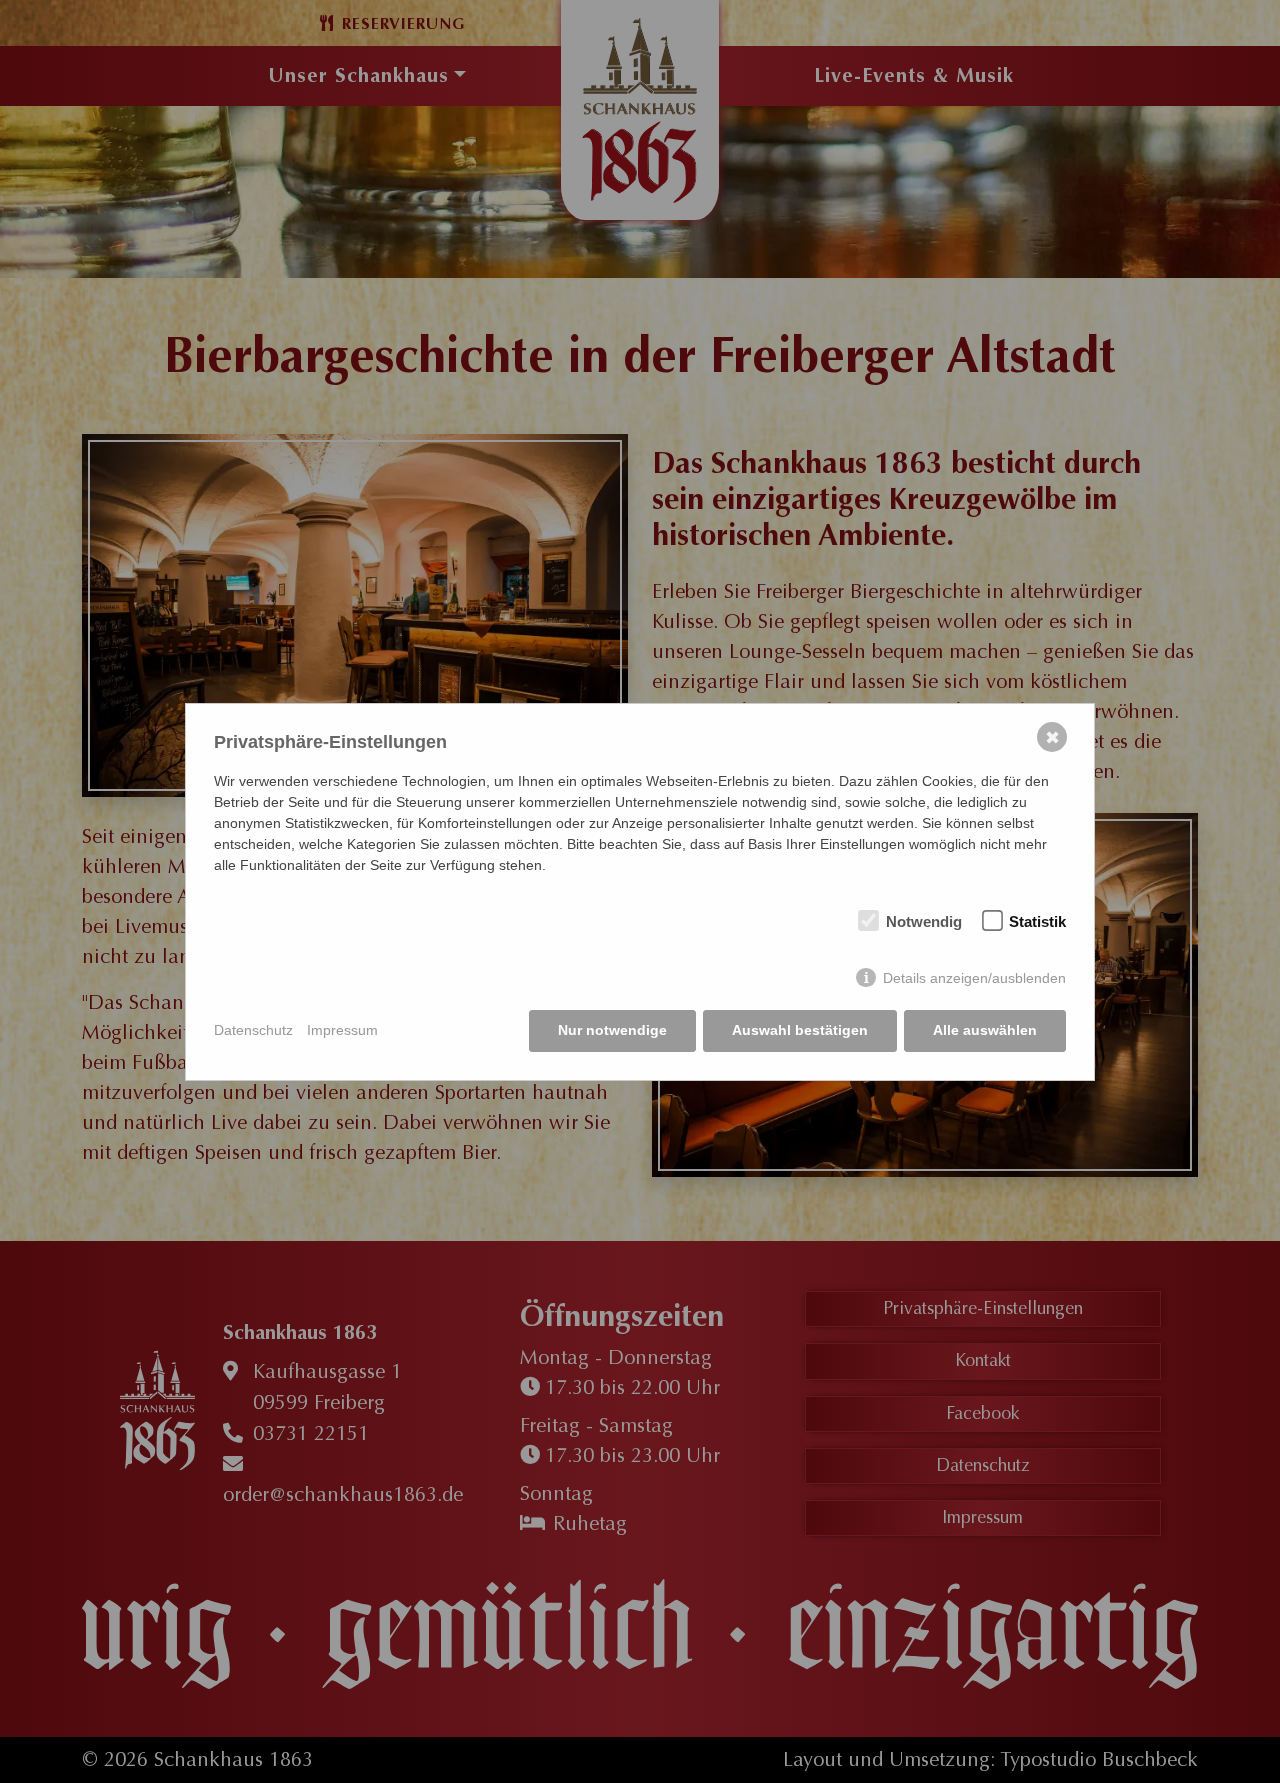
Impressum (342, 1030)
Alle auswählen (985, 1030)
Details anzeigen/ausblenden (974, 978)
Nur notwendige (612, 1030)
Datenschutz (253, 1030)
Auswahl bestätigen (800, 1030)
